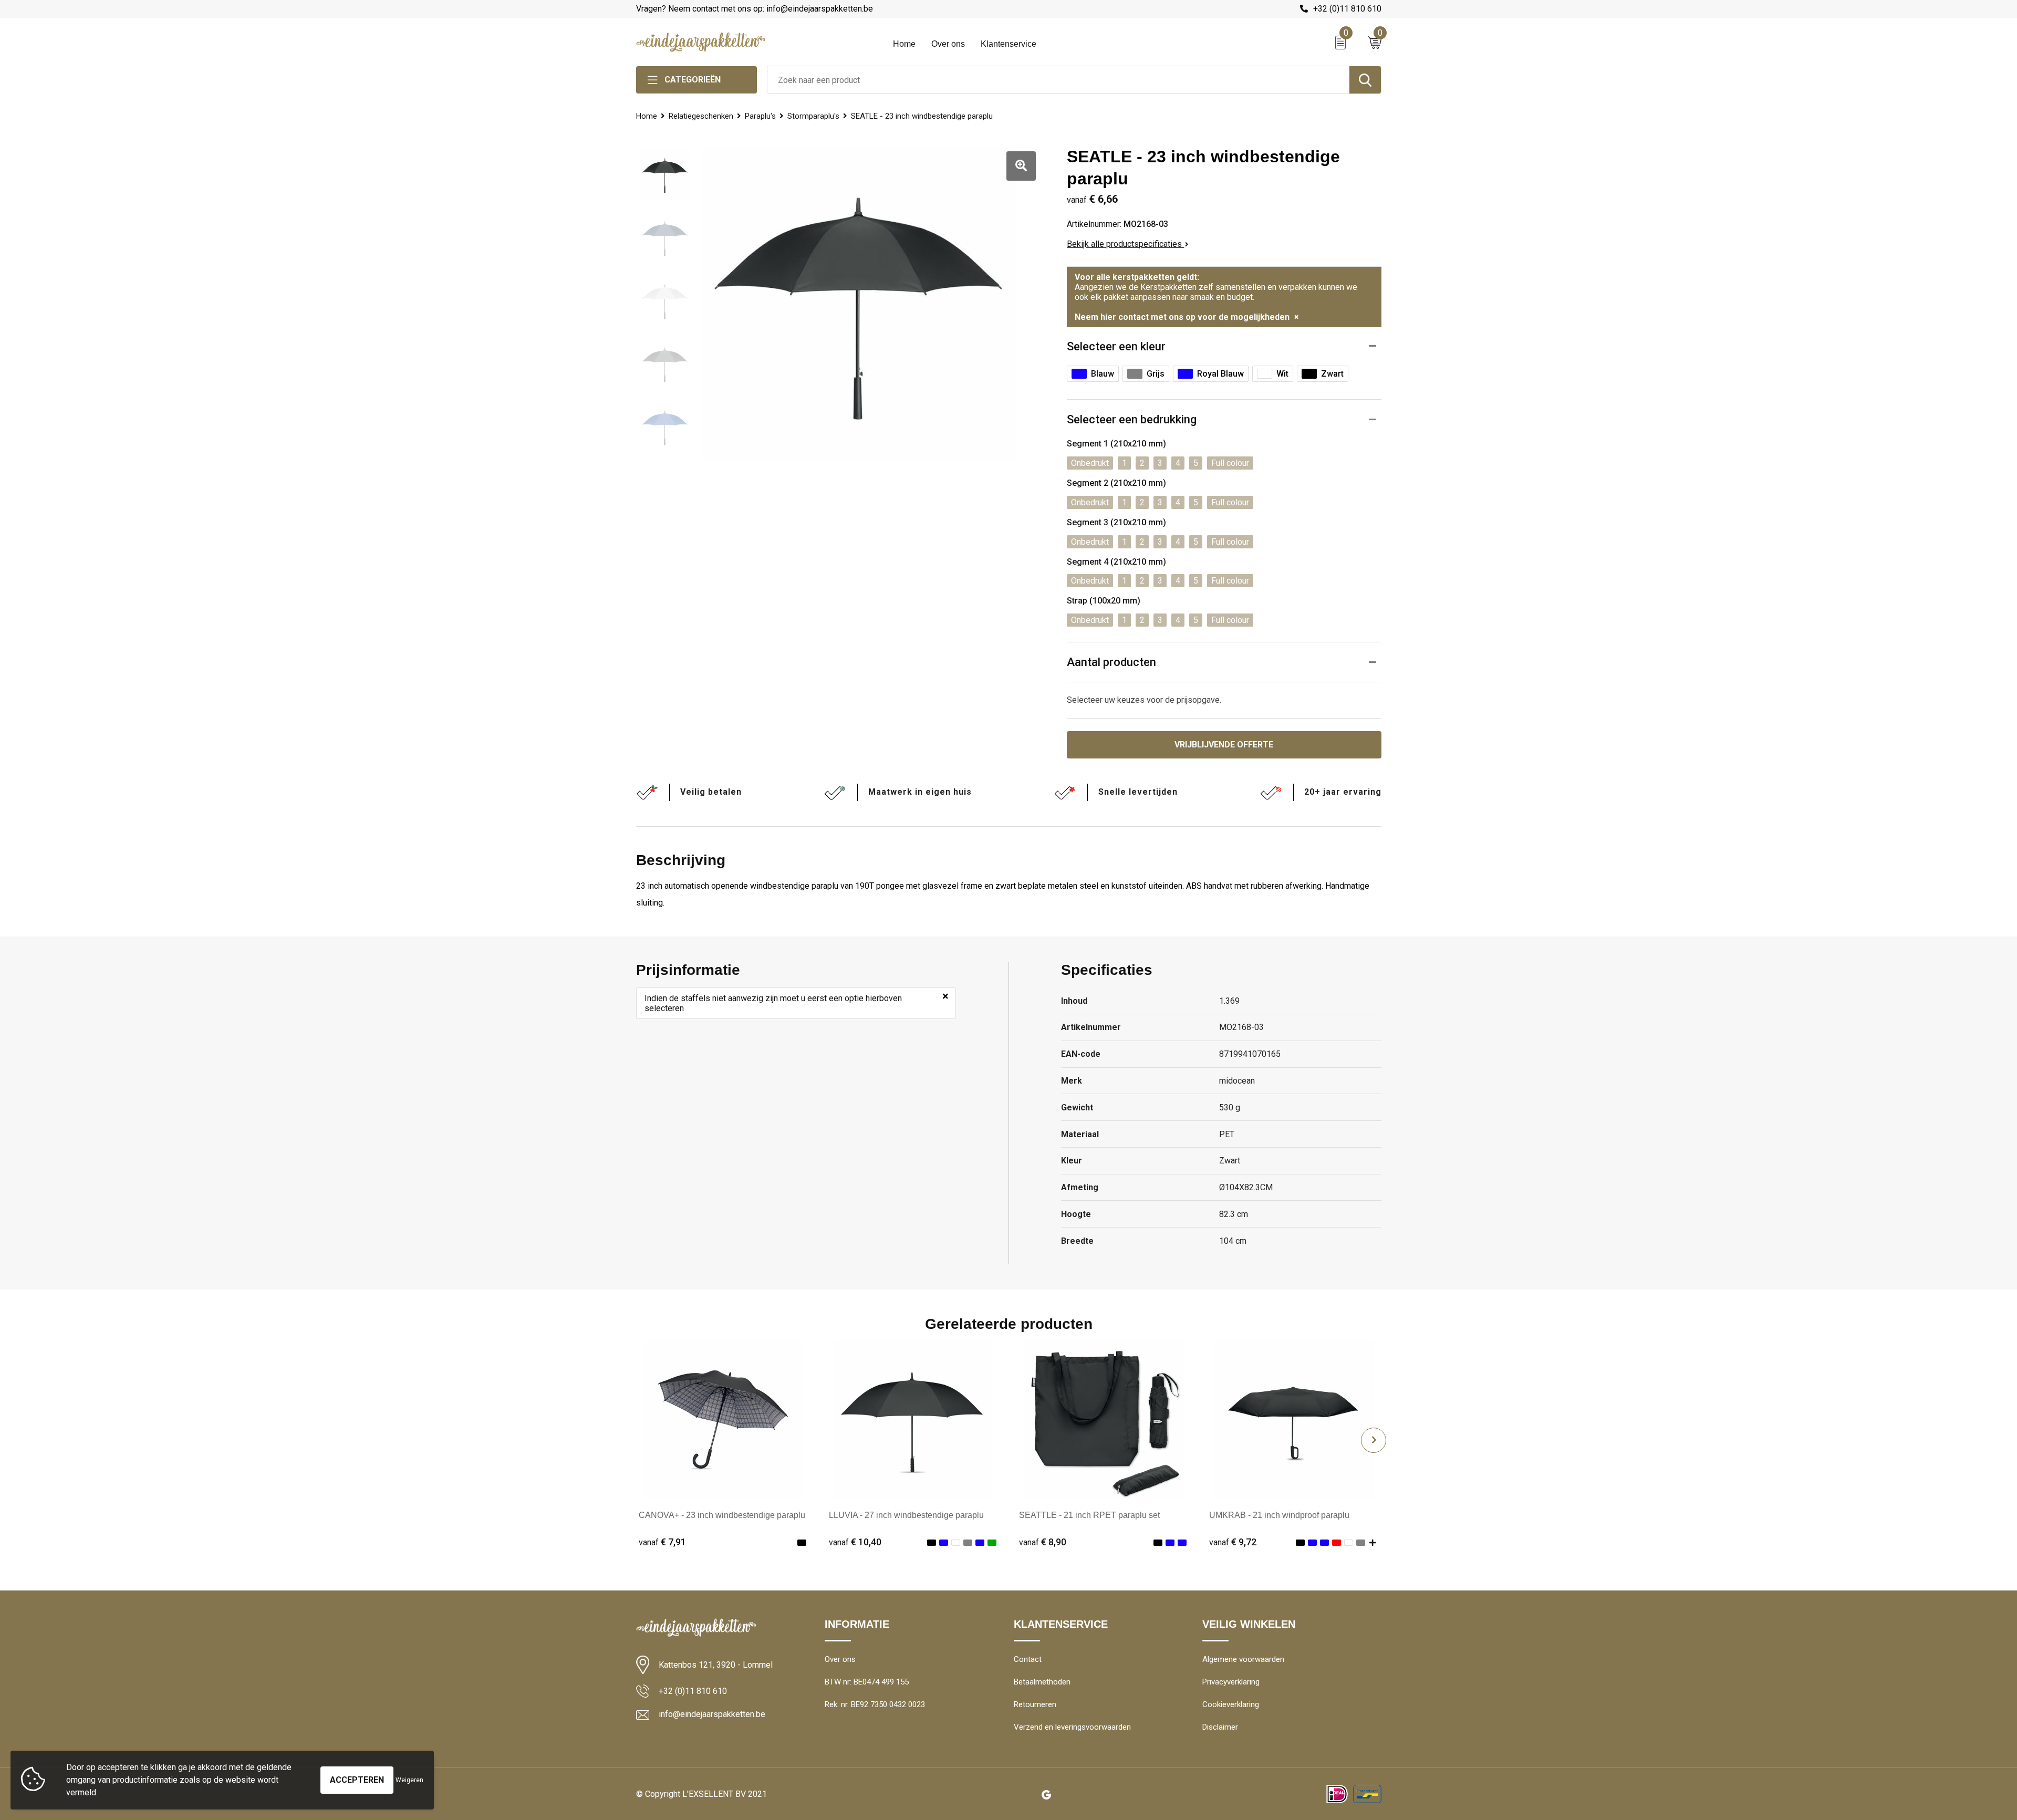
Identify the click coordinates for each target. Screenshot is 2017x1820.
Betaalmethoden (1042, 1682)
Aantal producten (1111, 662)
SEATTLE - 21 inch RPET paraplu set (1089, 1515)
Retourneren (1035, 1704)
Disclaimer (1220, 1727)
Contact (1028, 1659)
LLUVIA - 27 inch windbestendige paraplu (906, 1515)
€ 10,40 (855, 1542)
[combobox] (1058, 80)
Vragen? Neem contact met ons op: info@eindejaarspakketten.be (755, 9)
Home (904, 44)
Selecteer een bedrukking (1132, 419)
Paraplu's (760, 116)
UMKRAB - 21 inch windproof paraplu (1279, 1515)
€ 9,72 (1233, 1542)
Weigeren (409, 1780)
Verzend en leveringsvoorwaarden (1072, 1727)
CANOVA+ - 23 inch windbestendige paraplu (722, 1515)
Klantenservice (1008, 44)
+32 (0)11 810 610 (1347, 9)
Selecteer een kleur (1116, 346)
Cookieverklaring (1231, 1704)
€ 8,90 (1043, 1542)
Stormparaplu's (813, 116)
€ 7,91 (662, 1542)
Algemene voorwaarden (1243, 1659)
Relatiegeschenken (701, 116)
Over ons (948, 44)
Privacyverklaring (1231, 1682)
